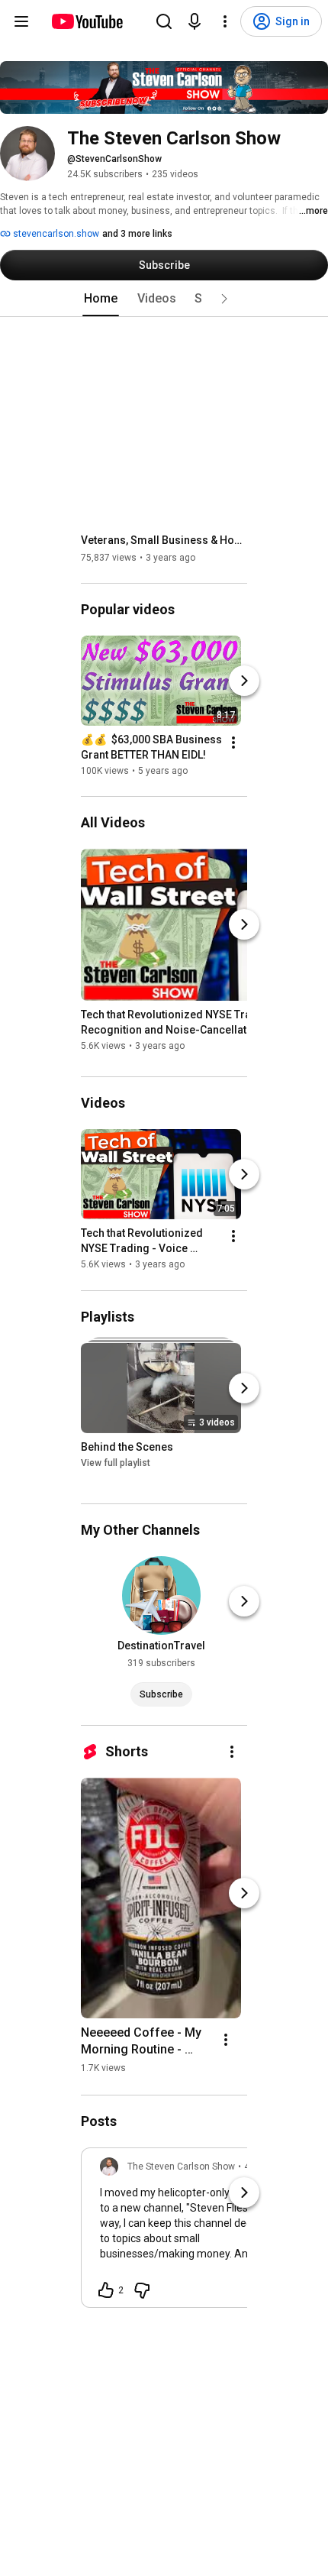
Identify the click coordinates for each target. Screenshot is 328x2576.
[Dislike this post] (142, 2290)
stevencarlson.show (55, 234)
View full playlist (116, 1463)
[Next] (244, 681)
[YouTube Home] (87, 21)
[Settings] (225, 21)
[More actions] (233, 743)
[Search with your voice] (195, 21)
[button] (224, 299)
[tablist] (164, 299)
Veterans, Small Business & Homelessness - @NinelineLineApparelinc (164, 540)
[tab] (101, 299)
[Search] (164, 21)
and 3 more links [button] (137, 234)
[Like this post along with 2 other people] (106, 2290)
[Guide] (21, 21)
